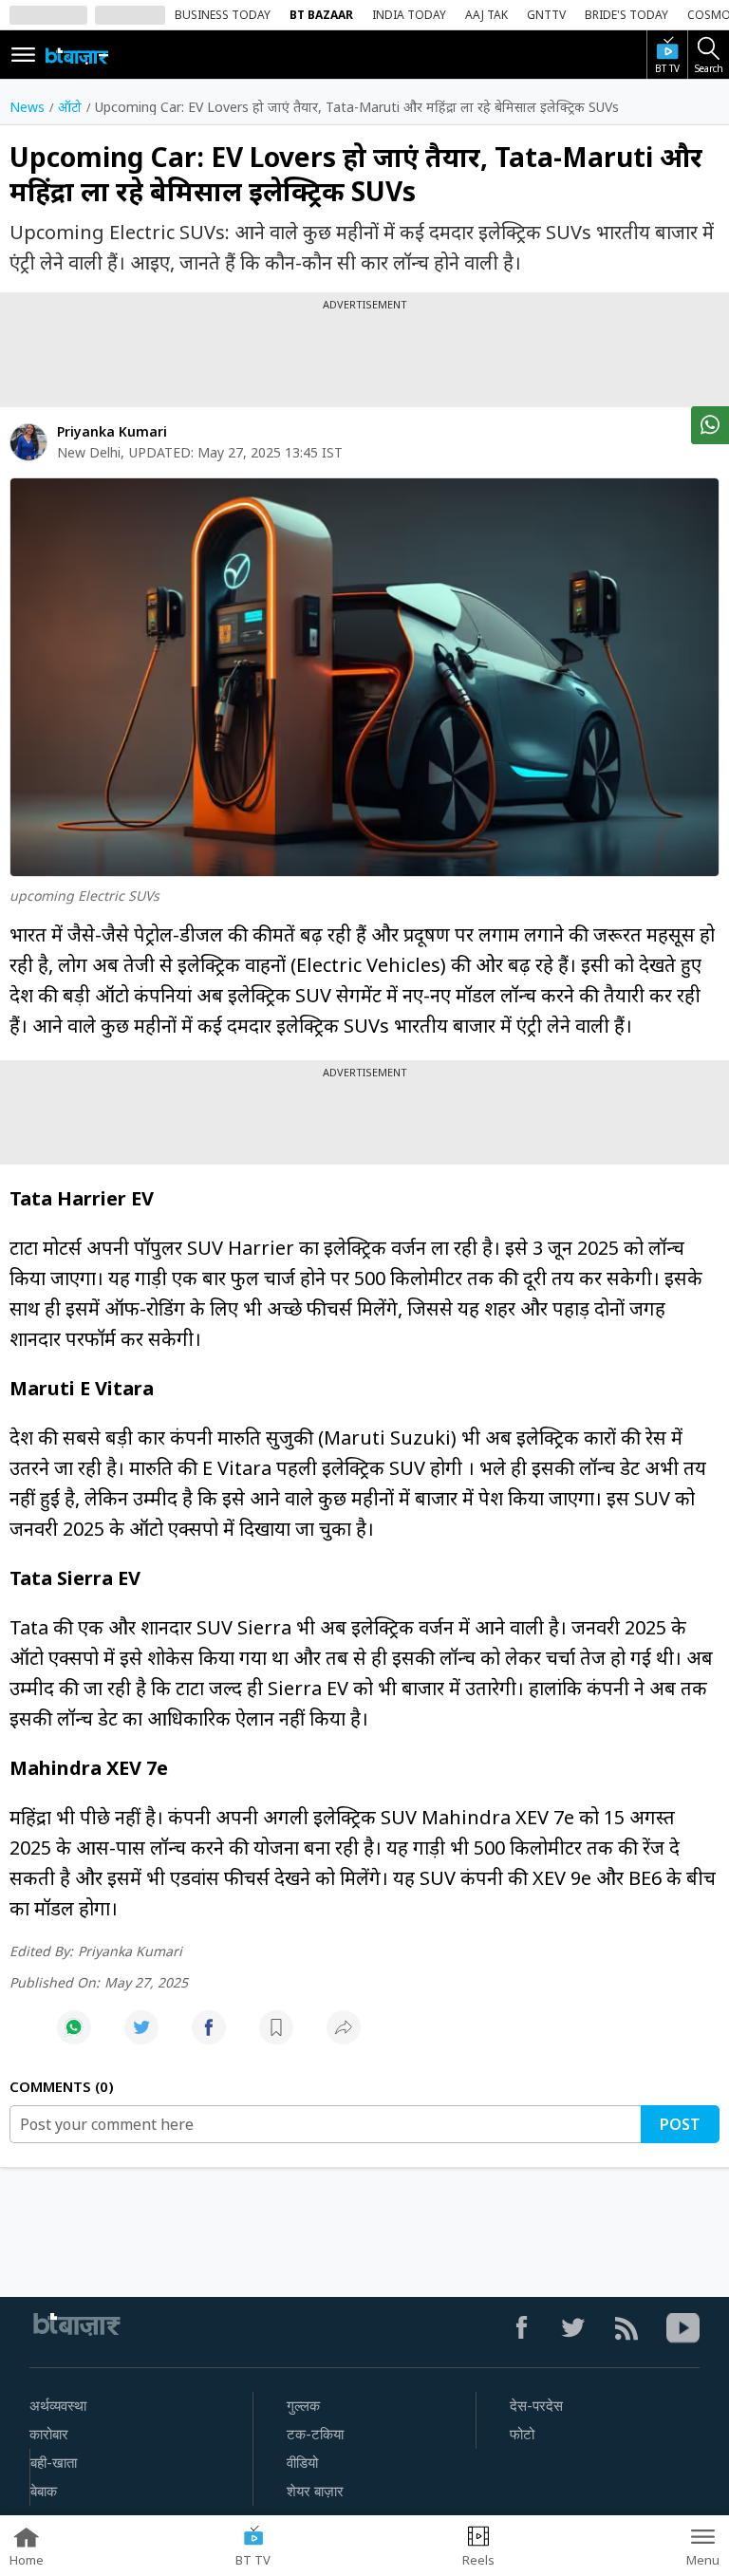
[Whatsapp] (74, 2037)
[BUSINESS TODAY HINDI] (77, 55)
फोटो (522, 2435)
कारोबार (49, 2435)
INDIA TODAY (409, 15)
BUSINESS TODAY (223, 15)
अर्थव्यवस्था (58, 2406)
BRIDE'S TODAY (626, 15)
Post (680, 2124)
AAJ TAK (486, 15)
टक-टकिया (315, 2435)
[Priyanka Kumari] (28, 442)
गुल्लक (303, 2406)
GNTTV (546, 15)
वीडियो (302, 2463)
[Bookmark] (276, 2037)
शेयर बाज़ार (315, 2492)
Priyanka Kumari (112, 431)
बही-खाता (54, 2463)
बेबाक (44, 2492)
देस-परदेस (536, 2406)
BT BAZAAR (321, 15)
